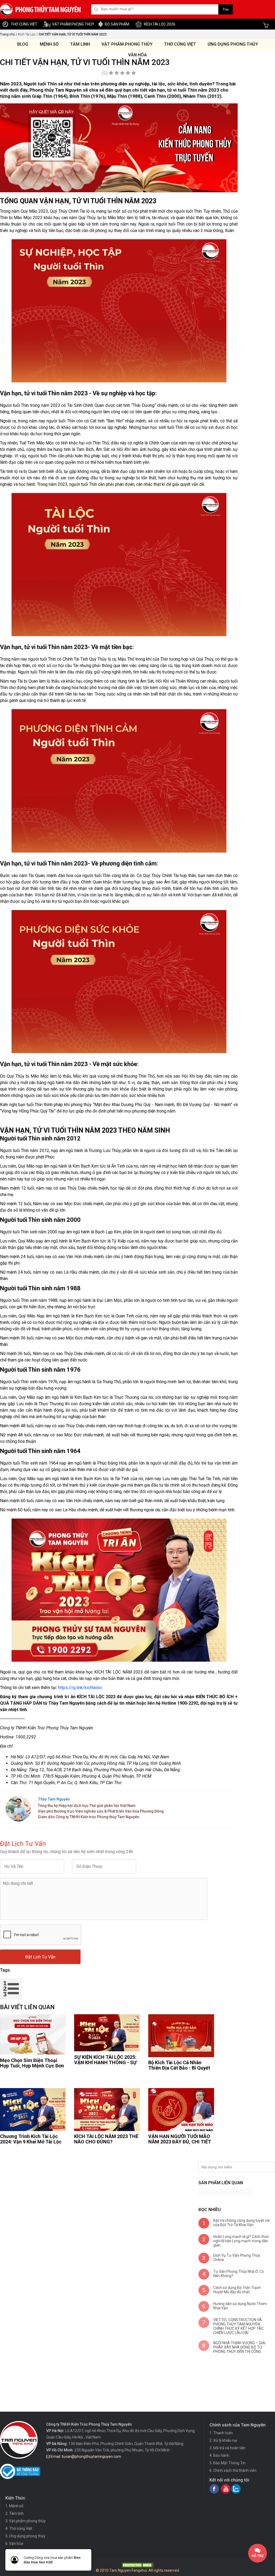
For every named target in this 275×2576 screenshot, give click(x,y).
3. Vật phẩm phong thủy (26, 2521)
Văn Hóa (137, 55)
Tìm (226, 10)
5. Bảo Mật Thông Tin (227, 2463)
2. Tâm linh (15, 2513)
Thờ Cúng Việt (180, 44)
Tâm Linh (80, 44)
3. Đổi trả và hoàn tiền (227, 2448)
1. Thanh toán (221, 2433)
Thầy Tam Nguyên (54, 1799)
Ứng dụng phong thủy (233, 44)
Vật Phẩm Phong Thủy (127, 44)
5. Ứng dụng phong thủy (25, 2536)
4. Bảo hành (219, 2455)
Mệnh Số (49, 44)
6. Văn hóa (14, 2544)
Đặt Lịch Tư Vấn (40, 1957)
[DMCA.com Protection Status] (137, 2567)
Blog (23, 44)
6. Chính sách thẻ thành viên (233, 2470)
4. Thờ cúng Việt (19, 2528)
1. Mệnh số (14, 2506)
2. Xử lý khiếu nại (223, 2440)
